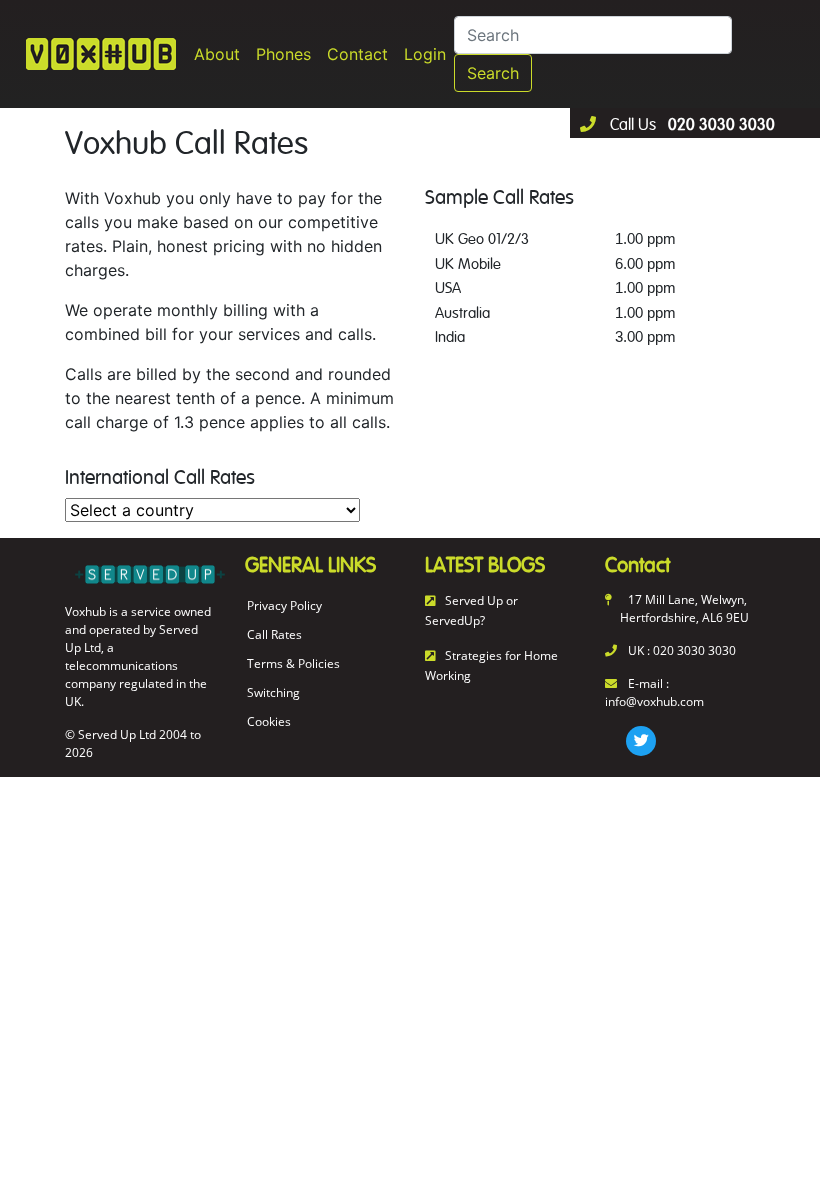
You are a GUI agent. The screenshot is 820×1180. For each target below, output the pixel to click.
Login (425, 54)
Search (493, 73)
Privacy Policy (284, 605)
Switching (273, 692)
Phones (283, 54)
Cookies (269, 721)
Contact (357, 54)
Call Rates (274, 634)
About (217, 54)
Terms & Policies (293, 663)
